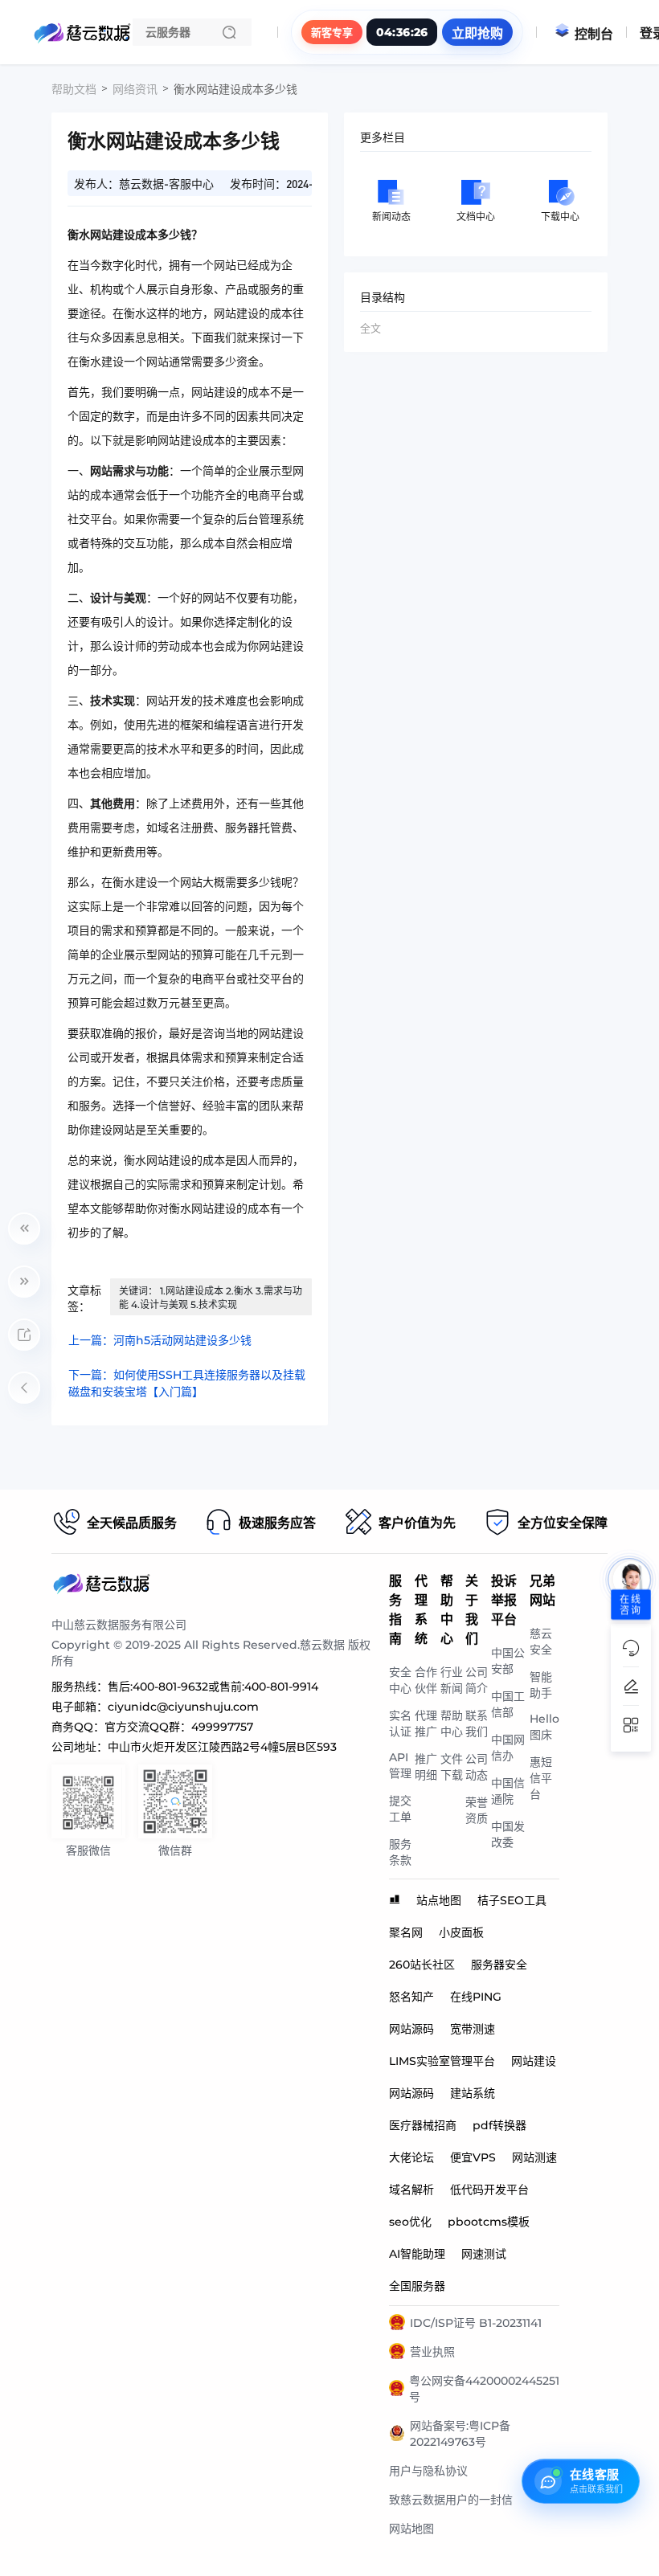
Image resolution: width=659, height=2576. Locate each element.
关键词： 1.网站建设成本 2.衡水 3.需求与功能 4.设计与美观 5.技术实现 (211, 1298)
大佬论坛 (411, 2157)
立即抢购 (477, 33)
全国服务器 (417, 2286)
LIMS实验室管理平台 (442, 2061)
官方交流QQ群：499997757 (179, 1727)
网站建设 (534, 2061)
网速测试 (484, 2254)
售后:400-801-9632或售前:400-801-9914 (213, 1687)
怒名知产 (411, 1997)
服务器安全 (499, 1965)
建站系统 (473, 2093)
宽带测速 (473, 2029)
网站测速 (534, 2157)
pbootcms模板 (489, 2222)
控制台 (594, 34)
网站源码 (411, 2029)
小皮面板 (461, 1932)
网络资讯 (135, 89)
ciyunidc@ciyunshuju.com (183, 1707)
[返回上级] (24, 1388)
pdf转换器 (499, 2125)
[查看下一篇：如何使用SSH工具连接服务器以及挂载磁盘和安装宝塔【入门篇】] (24, 1282)
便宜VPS (473, 2157)
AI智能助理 (417, 2254)
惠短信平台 (541, 1778)
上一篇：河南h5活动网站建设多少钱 (160, 1340)
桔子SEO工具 (512, 1900)
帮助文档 (74, 89)
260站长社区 (422, 1965)
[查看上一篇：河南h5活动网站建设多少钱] (24, 1229)
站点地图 (439, 1900)
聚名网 (406, 1932)
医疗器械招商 (423, 2125)
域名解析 (411, 2190)
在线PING (476, 1997)
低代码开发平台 (489, 2190)
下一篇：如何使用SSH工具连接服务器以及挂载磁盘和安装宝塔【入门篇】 (187, 1383)
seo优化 (410, 2222)
